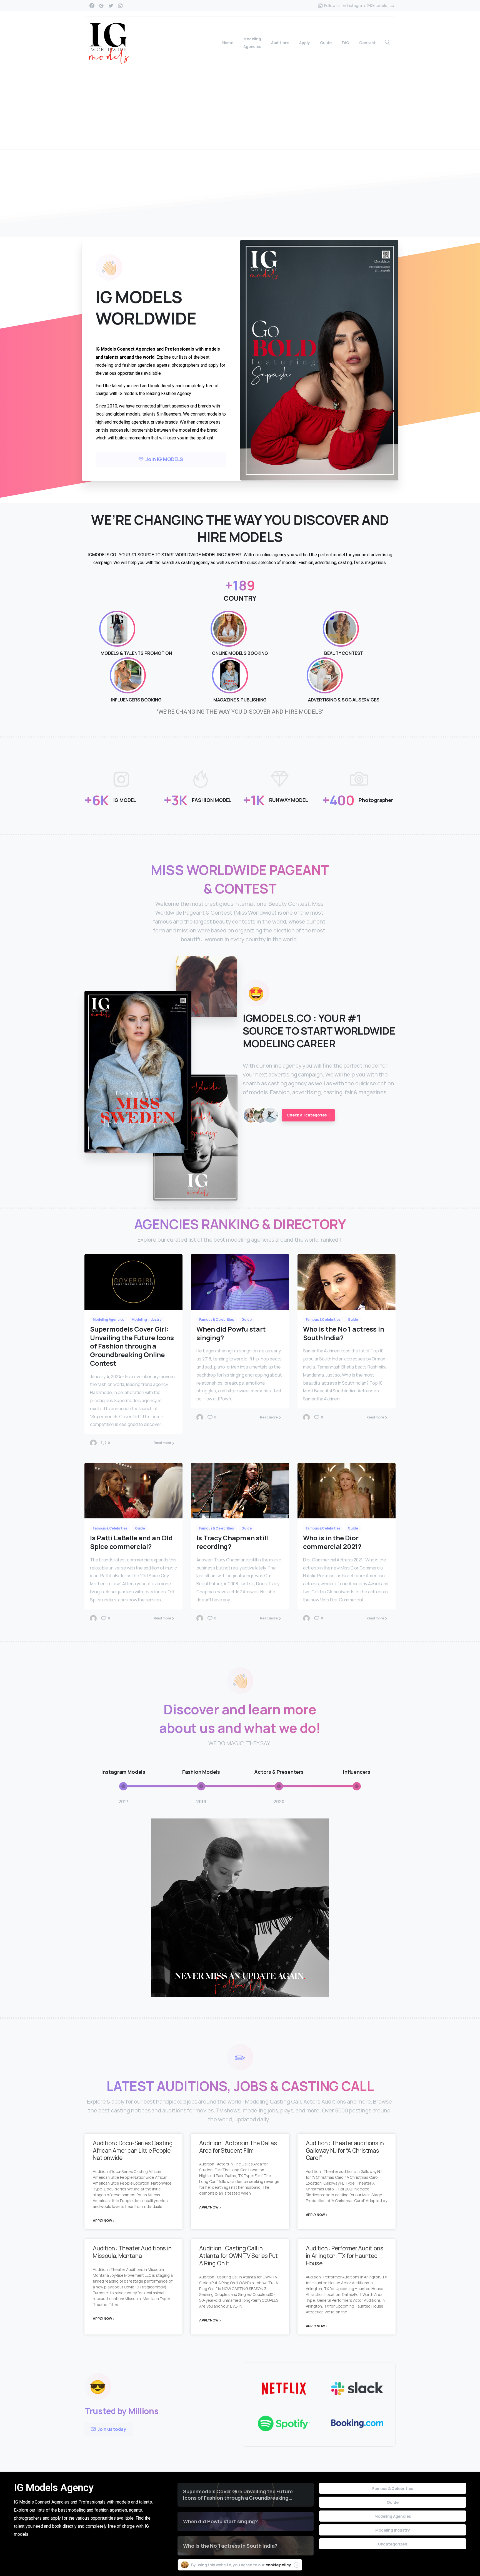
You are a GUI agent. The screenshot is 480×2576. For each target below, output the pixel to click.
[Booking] (357, 2424)
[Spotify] (284, 2424)
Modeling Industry (392, 2530)
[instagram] (120, 6)
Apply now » (104, 2221)
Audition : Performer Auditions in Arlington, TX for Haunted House (345, 2256)
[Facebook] (92, 6)
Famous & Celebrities (393, 2488)
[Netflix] (284, 2389)
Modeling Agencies (392, 2516)
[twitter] (111, 6)
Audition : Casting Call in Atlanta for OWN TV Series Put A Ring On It (238, 2256)
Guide (392, 2502)
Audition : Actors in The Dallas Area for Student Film (238, 2147)
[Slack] (357, 2389)
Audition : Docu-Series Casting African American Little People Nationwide (133, 2150)
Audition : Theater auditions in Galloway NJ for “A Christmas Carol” (345, 2150)
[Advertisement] (240, 108)
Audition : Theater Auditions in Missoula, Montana (132, 2252)
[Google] (101, 6)
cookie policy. (279, 2565)
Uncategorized (393, 2544)
